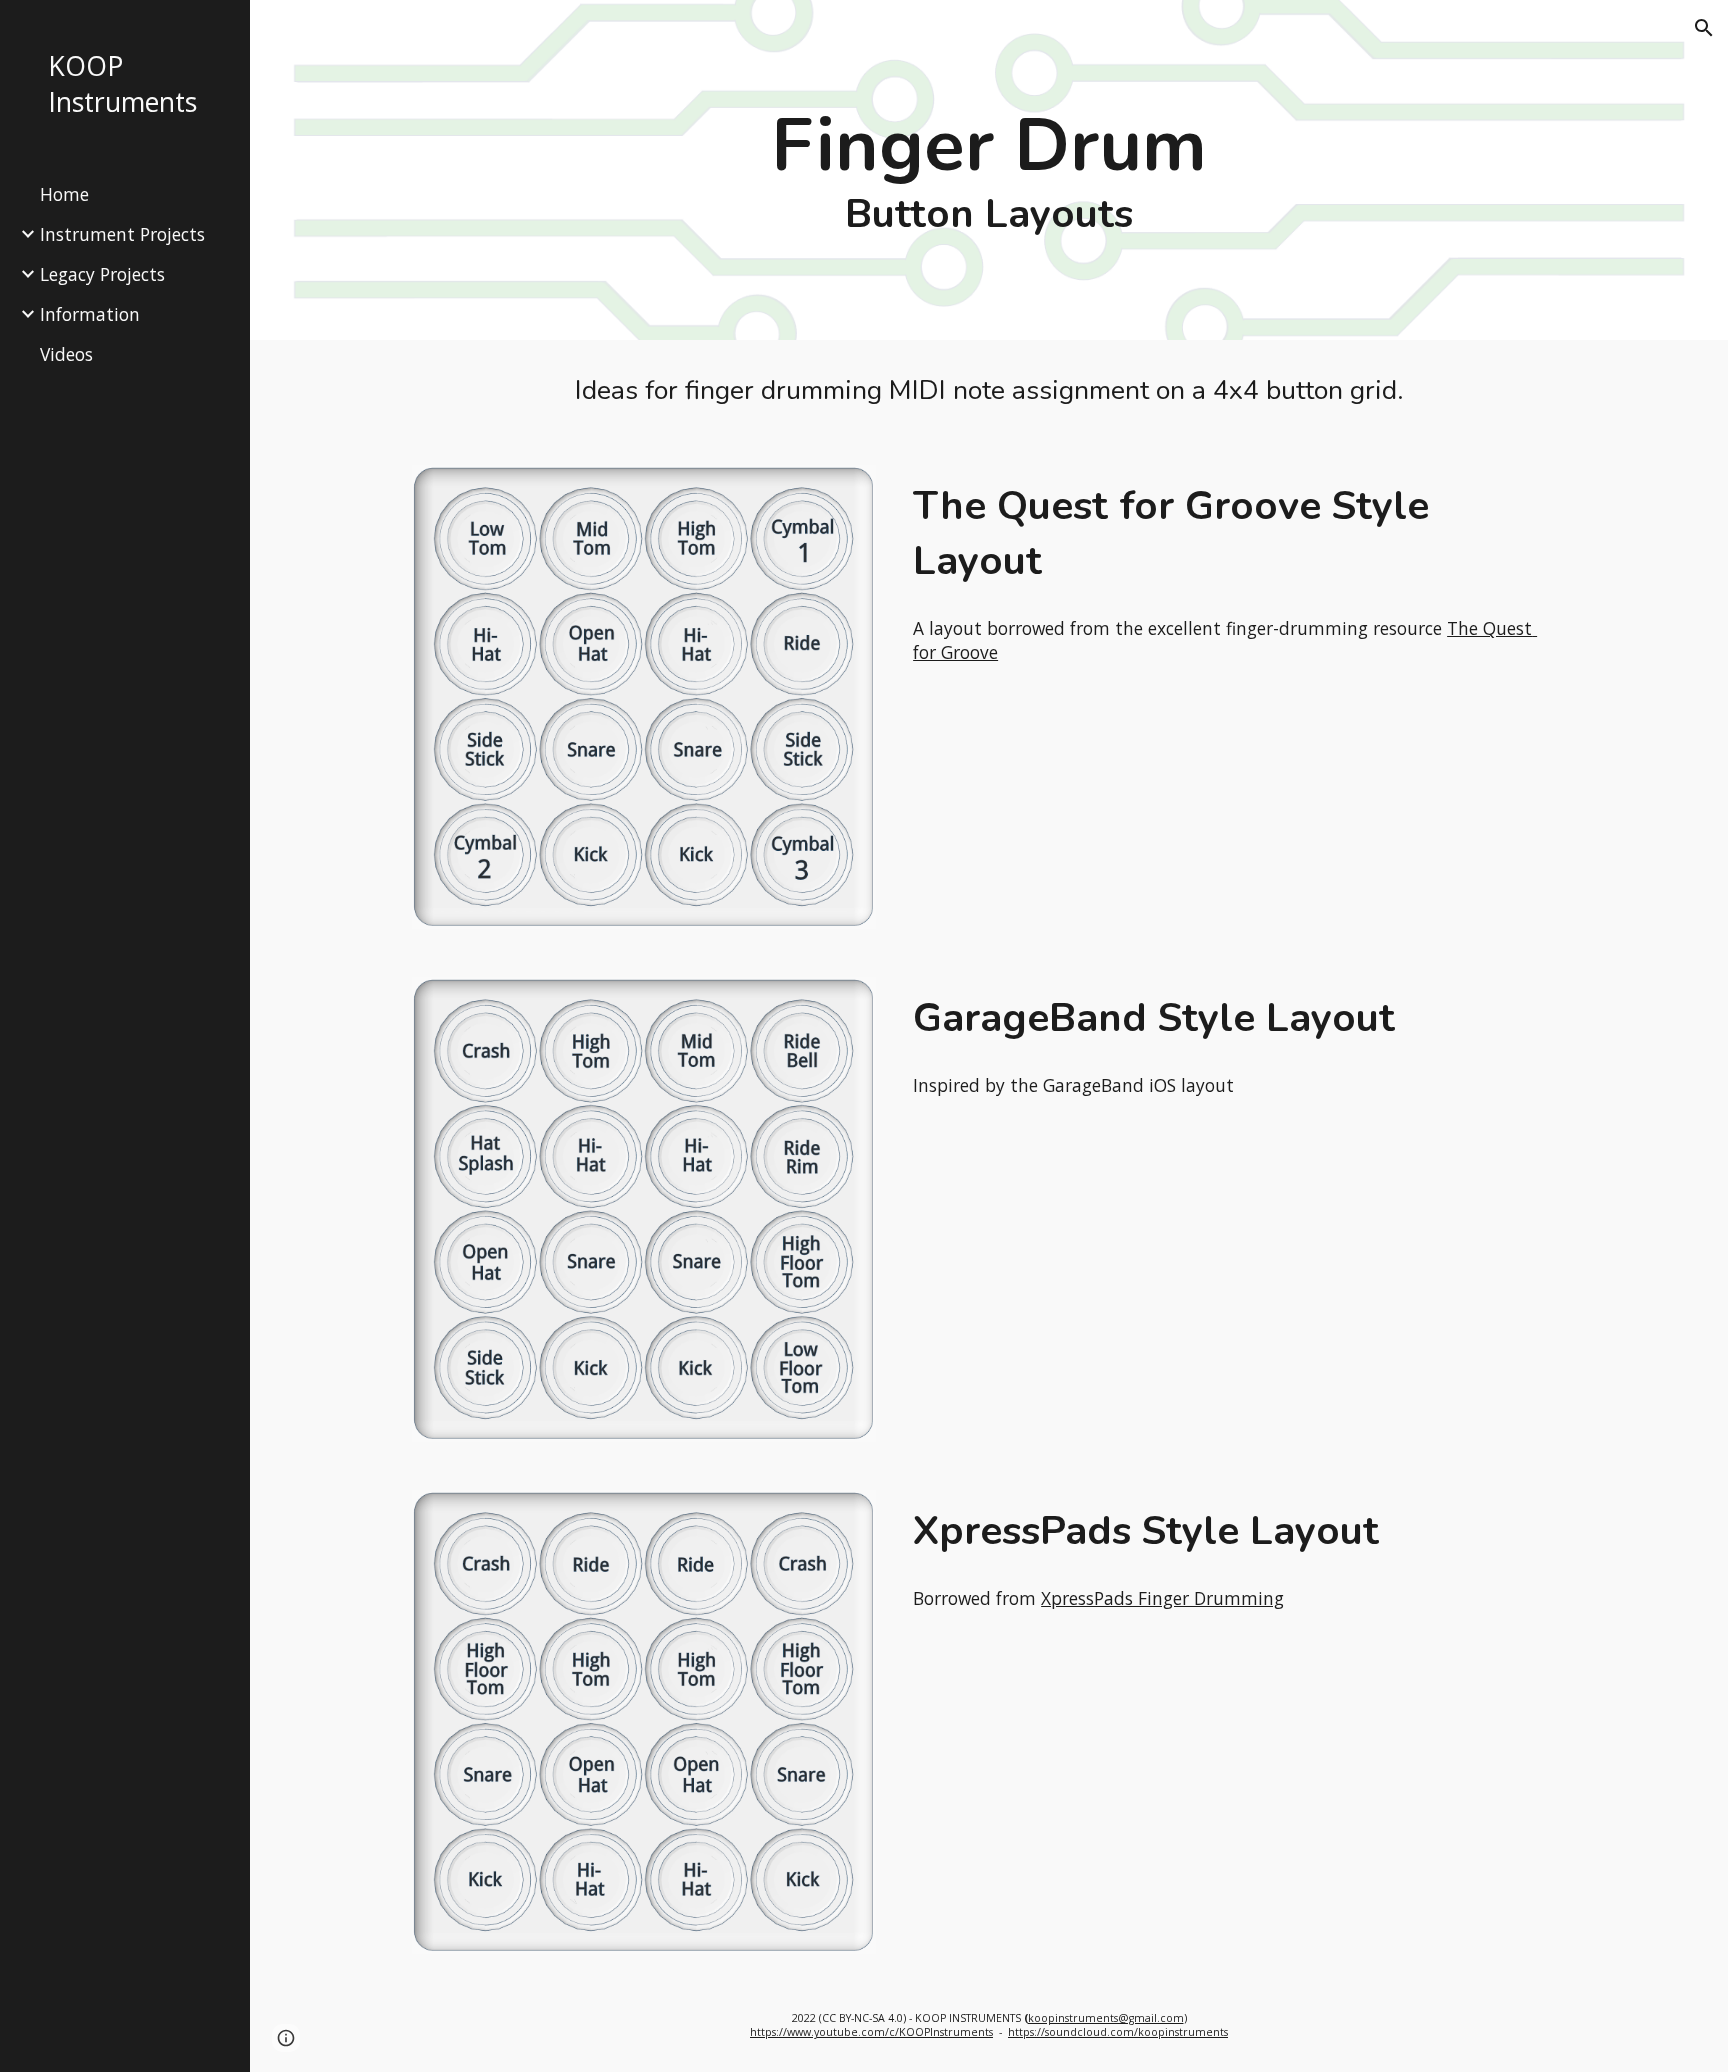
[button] (1704, 28)
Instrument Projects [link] (122, 234)
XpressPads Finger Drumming (1162, 1598)
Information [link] (90, 314)
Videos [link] (66, 354)
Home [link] (64, 194)
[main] (989, 170)
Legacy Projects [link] (102, 274)
